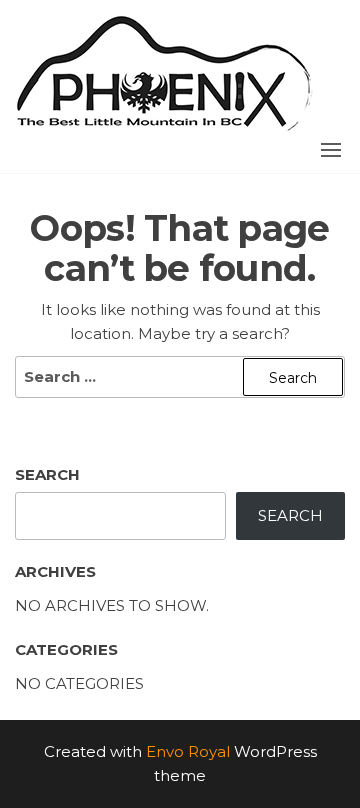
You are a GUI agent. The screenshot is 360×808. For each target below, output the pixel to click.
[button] (331, 150)
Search (47, 474)
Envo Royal (188, 751)
